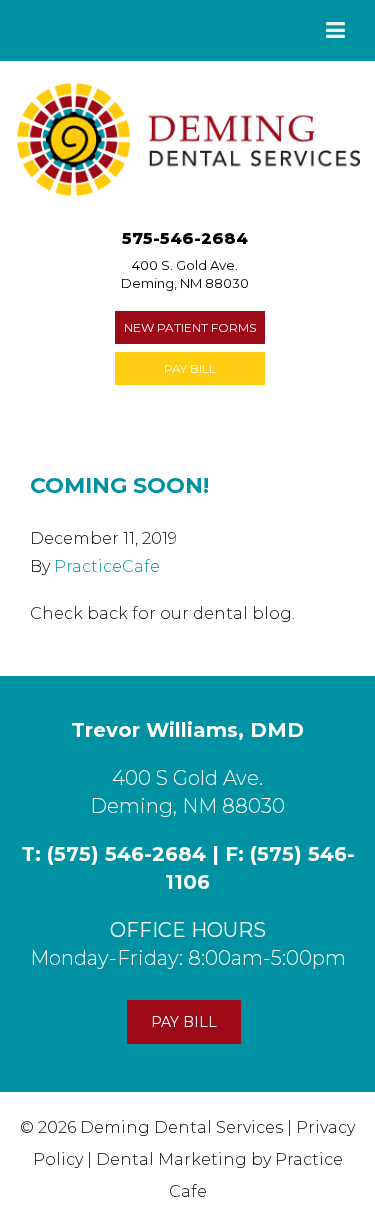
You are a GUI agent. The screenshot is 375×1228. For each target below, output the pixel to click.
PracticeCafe (107, 566)
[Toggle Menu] (335, 30)
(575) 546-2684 (126, 854)
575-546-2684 (185, 238)
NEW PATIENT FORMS (190, 327)
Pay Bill (190, 368)
